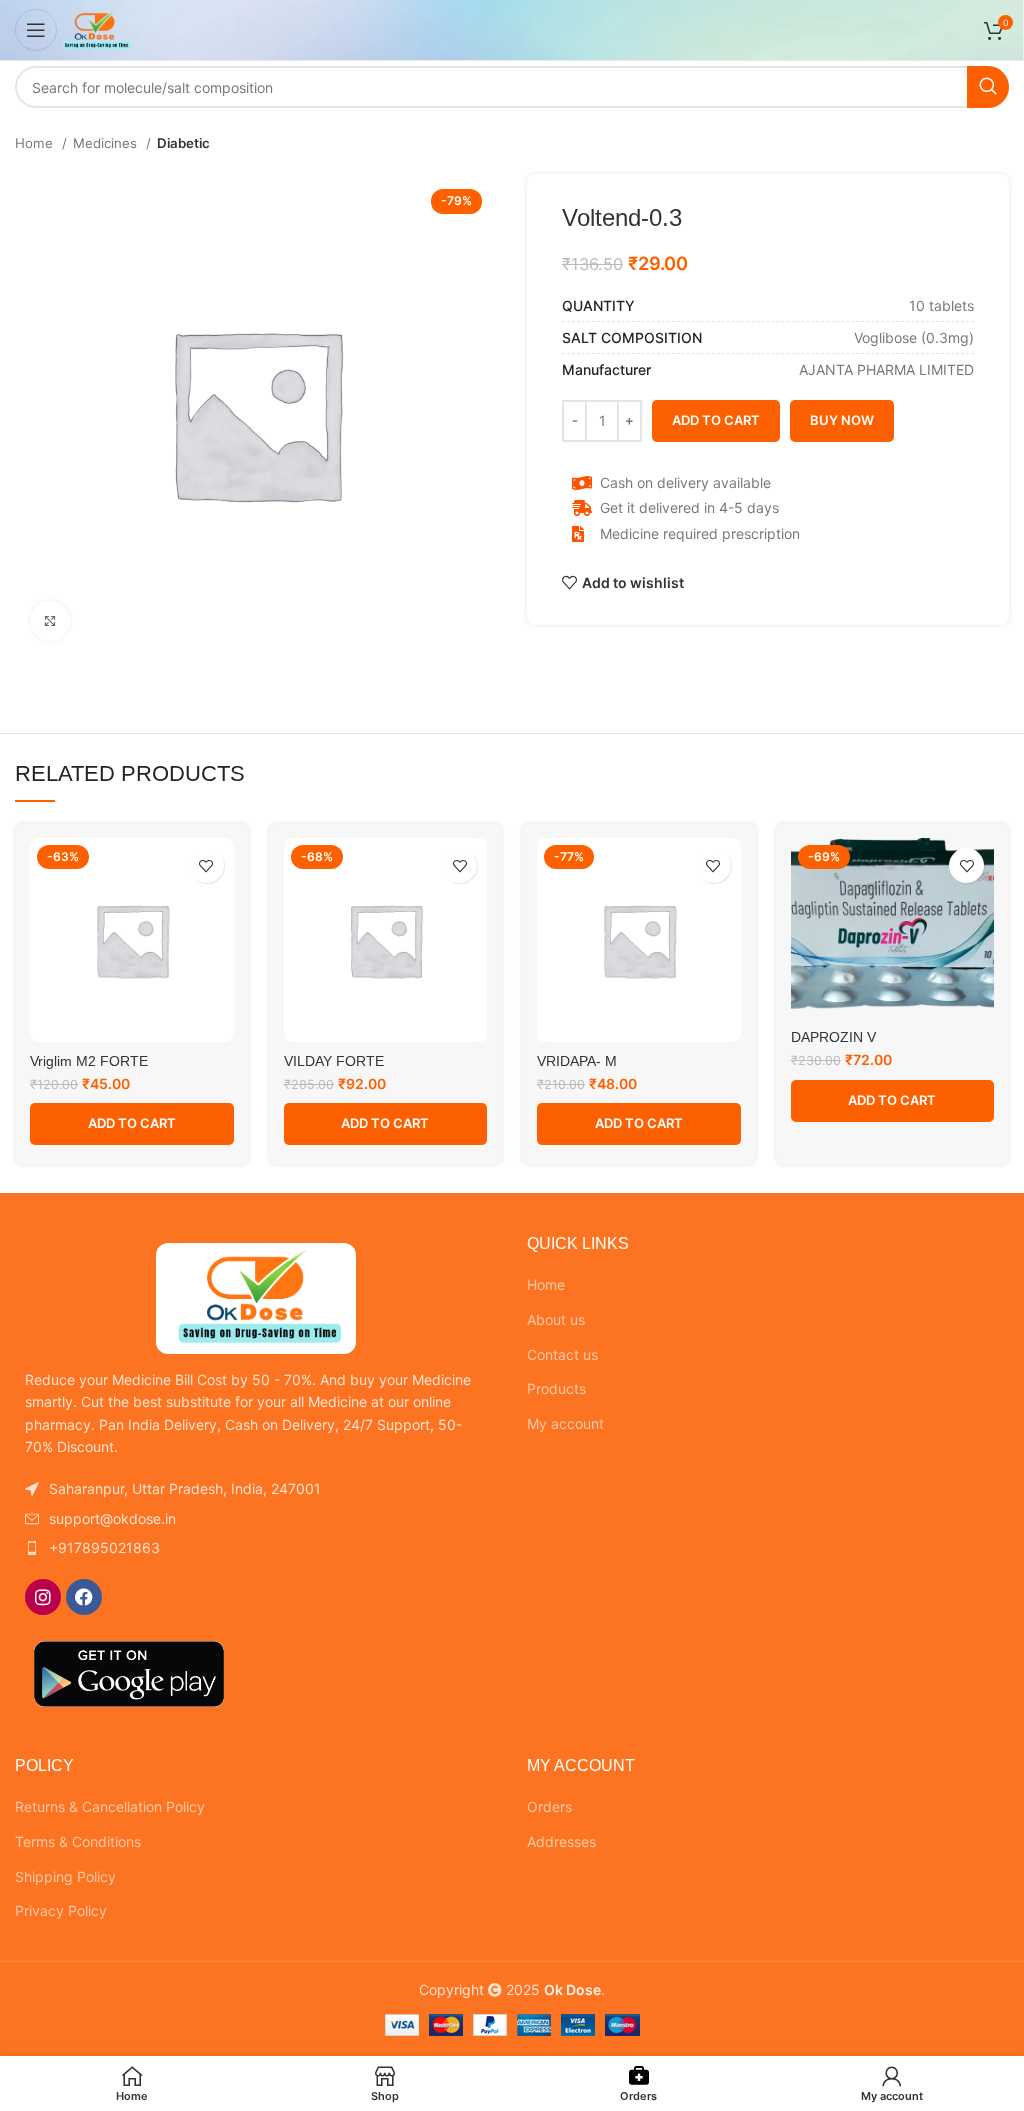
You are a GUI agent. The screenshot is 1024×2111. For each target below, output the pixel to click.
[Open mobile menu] (36, 30)
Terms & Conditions (78, 1841)
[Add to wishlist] (206, 865)
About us (556, 1319)
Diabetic (183, 143)
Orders (549, 1806)
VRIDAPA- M (577, 1061)
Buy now (842, 420)
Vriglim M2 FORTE (89, 1061)
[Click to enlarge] (50, 621)
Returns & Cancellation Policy (110, 1806)
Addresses (561, 1841)
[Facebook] (84, 1597)
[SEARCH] (988, 87)
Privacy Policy (61, 1910)
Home (36, 143)
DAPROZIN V (833, 1037)
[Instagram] (43, 1597)
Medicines (107, 143)
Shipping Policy (65, 1876)
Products (556, 1388)
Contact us (562, 1354)
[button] (132, 1124)
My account (565, 1423)
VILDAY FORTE (334, 1061)
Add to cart (716, 420)
